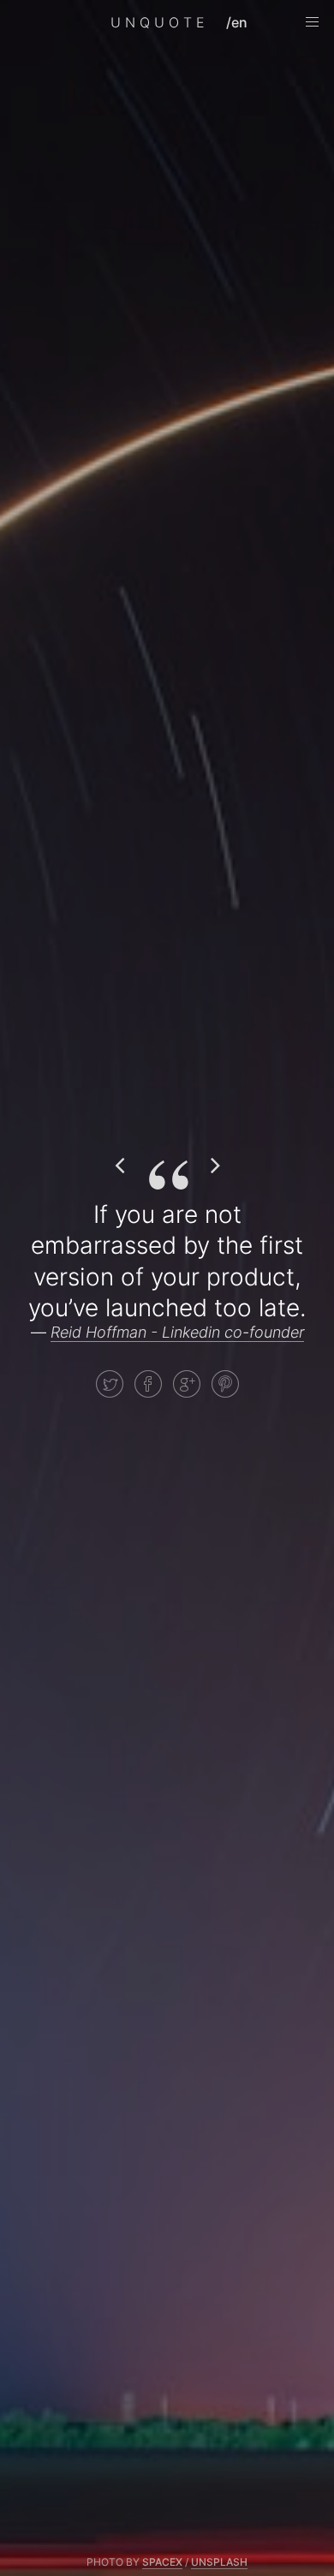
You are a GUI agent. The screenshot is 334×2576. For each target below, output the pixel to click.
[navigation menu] (312, 22)
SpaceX (162, 2562)
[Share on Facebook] (148, 1384)
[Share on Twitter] (110, 1384)
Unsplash (219, 2562)
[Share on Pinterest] (225, 1384)
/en (237, 22)
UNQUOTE (160, 22)
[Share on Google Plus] (187, 1384)
